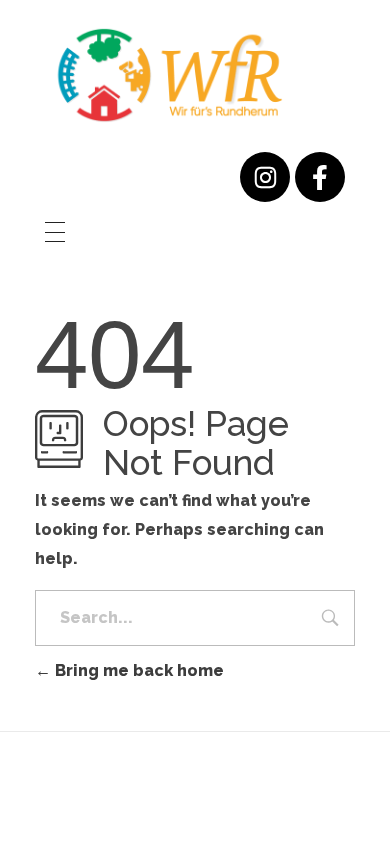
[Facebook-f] (320, 177)
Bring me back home (137, 670)
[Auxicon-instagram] (265, 177)
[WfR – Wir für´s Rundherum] (170, 75)
